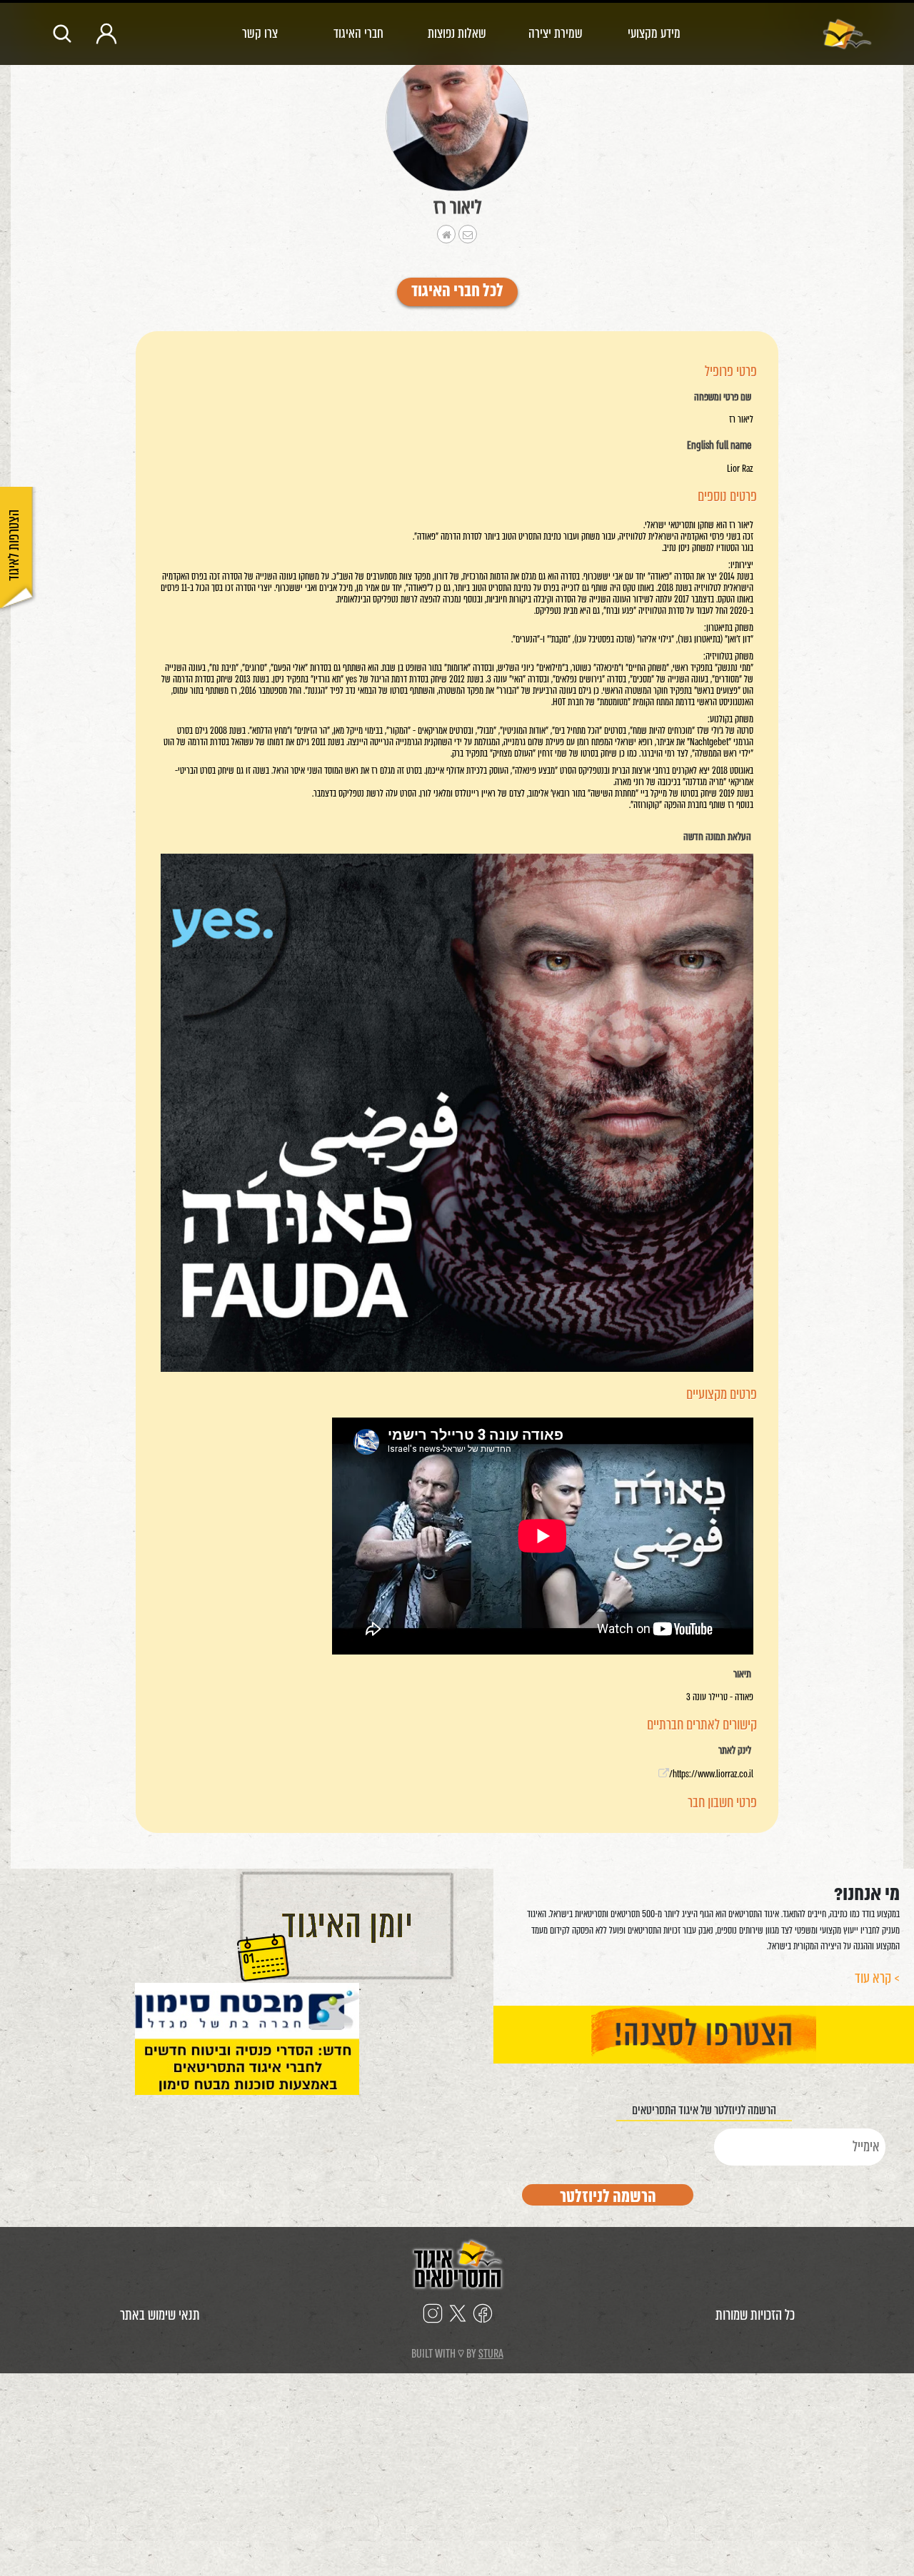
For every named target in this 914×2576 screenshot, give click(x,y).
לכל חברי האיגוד (457, 292)
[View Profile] (457, 122)
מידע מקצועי (654, 33)
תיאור (742, 1675)
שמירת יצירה (556, 33)
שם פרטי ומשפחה (723, 398)
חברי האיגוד (358, 33)
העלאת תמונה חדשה (717, 837)
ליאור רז (457, 207)
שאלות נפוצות (457, 33)
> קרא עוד (877, 1978)
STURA (491, 2354)
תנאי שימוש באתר (160, 2315)
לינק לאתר (735, 1751)
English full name (719, 446)
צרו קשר (260, 33)
